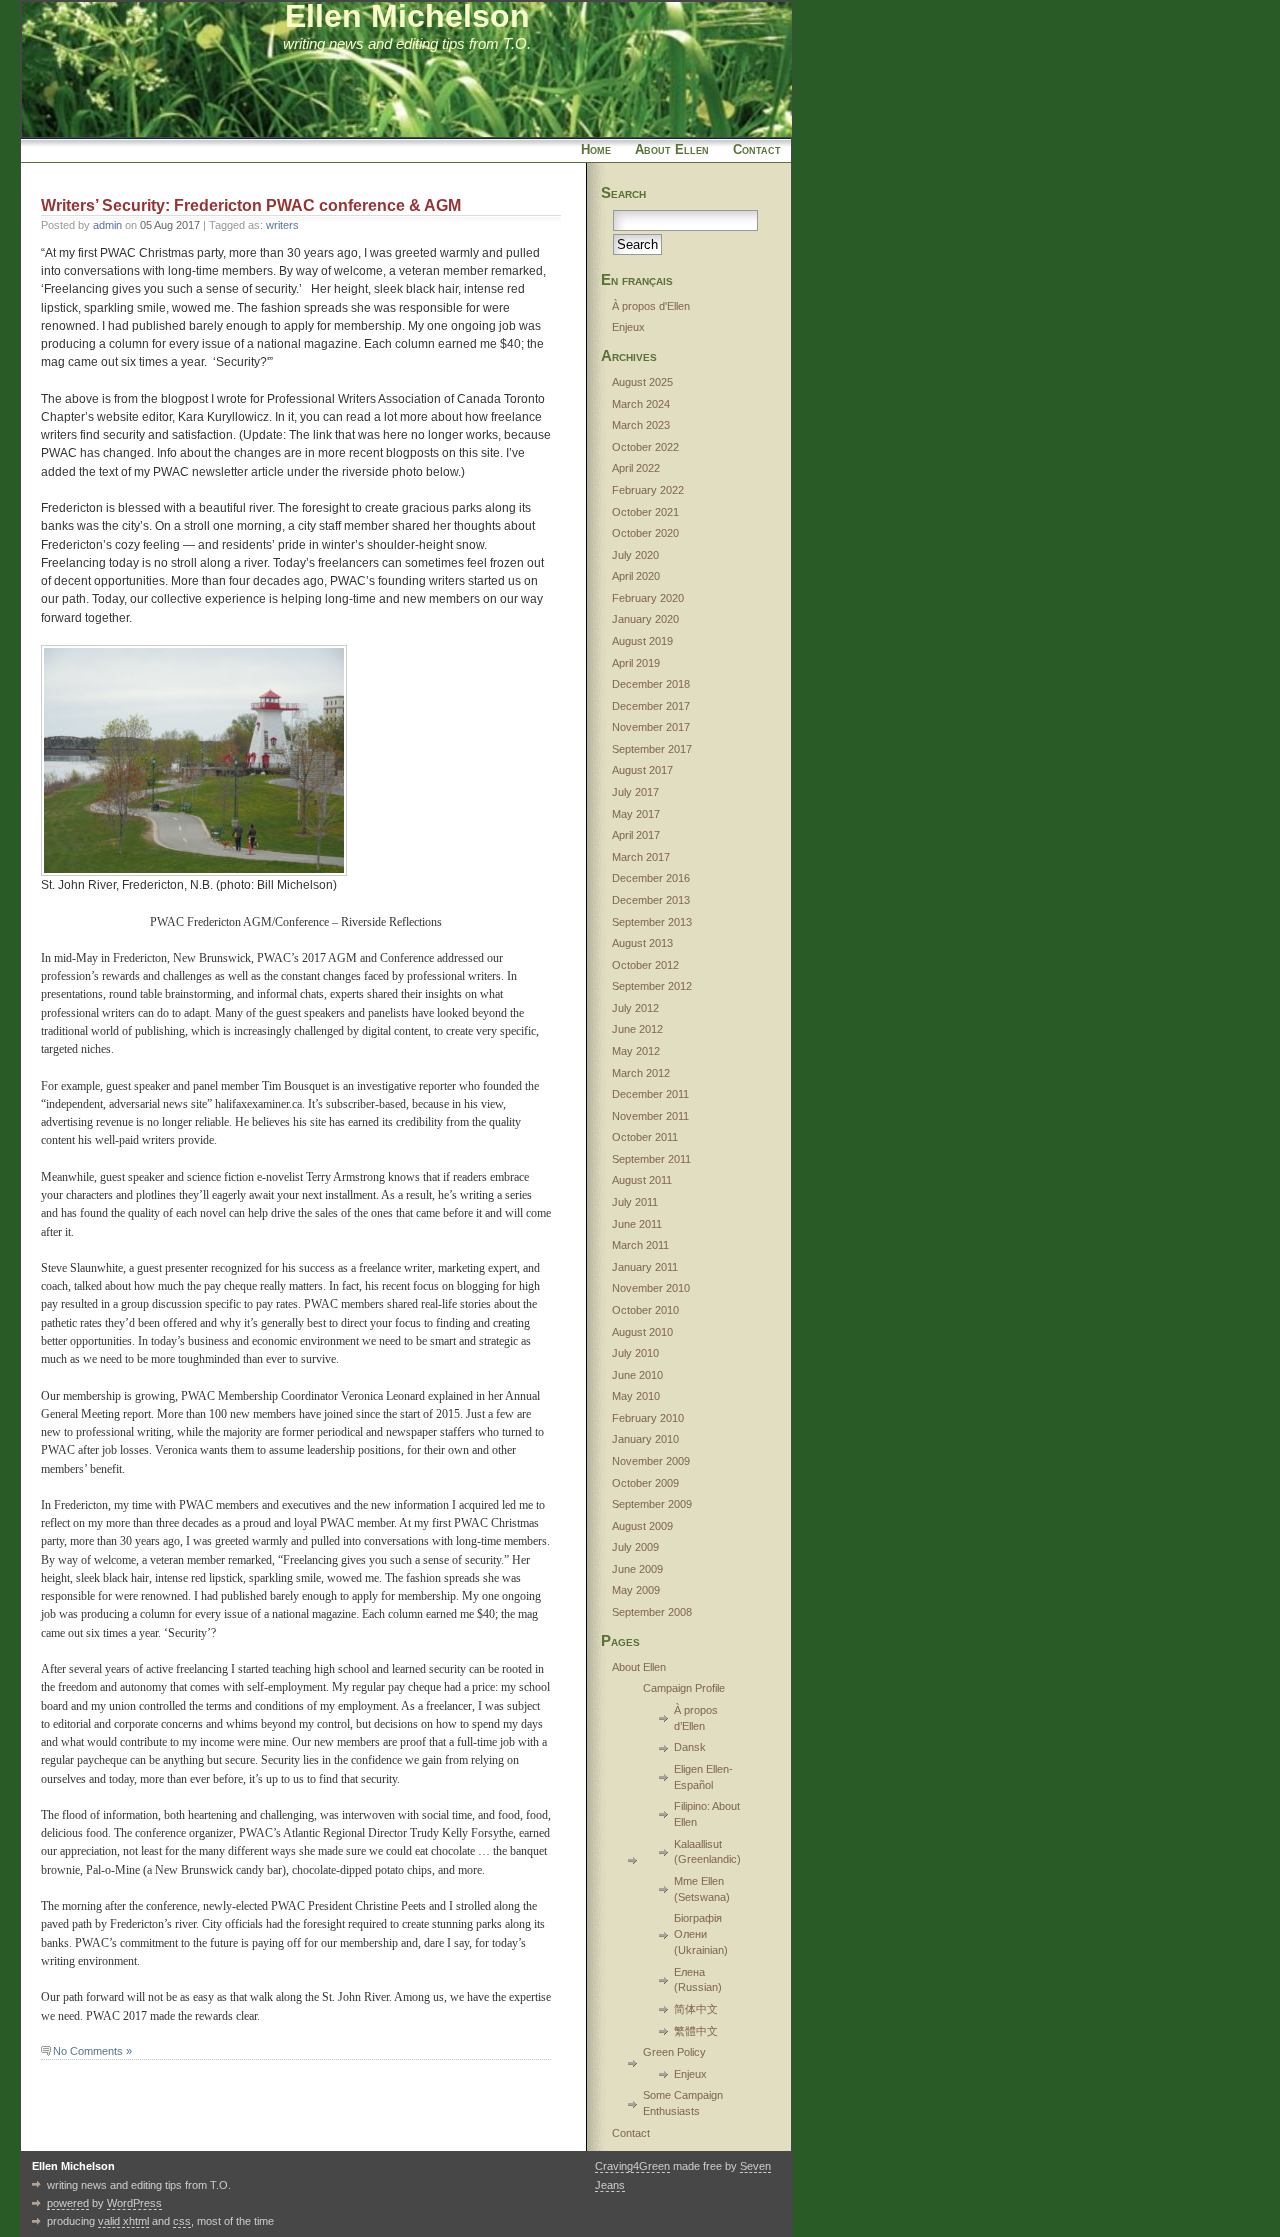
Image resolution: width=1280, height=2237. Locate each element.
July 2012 (635, 1008)
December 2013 (651, 900)
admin (107, 225)
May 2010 (636, 1396)
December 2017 (651, 706)
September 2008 (652, 1612)
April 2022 (636, 468)
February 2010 (648, 1418)
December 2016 (651, 878)
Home (596, 149)
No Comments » (92, 2051)
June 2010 (637, 1375)
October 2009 (645, 1483)
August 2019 (642, 641)
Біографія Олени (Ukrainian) (701, 1934)
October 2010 (645, 1310)
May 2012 (636, 1051)
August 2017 (642, 770)
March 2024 (641, 404)
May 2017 (636, 814)
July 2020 (635, 555)
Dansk (690, 1747)
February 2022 (648, 490)
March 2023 (641, 425)
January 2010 (645, 1439)
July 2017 (635, 792)
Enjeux (628, 327)
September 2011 (651, 1159)
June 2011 (637, 1224)
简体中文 (696, 2009)
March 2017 (641, 857)
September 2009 (652, 1504)
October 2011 (645, 1137)
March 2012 (641, 1073)
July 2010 (635, 1353)
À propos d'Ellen (651, 306)
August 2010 (642, 1332)
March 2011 (640, 1245)
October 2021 (645, 512)
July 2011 (635, 1202)
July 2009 (635, 1547)
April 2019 (636, 663)
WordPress (134, 2203)
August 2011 (642, 1180)
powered (68, 2203)
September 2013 (652, 922)
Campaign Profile (684, 1688)
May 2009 (636, 1590)
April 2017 (636, 835)
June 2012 (637, 1029)
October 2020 (645, 533)
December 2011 (650, 1094)
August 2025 (642, 382)
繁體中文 (696, 2031)
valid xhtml (123, 2221)
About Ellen (672, 149)
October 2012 (645, 965)
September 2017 (652, 749)
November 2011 (650, 1116)
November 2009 (651, 1461)
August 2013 (642, 943)
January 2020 (645, 619)
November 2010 (651, 1288)
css (182, 2221)
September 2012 (652, 986)
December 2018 (651, 684)
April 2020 (636, 576)
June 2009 (637, 1569)
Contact (757, 149)
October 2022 (645, 447)
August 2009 (642, 1526)
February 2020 (648, 598)
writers (282, 225)
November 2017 (651, 727)
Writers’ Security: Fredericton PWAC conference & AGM (251, 205)
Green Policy (674, 2052)
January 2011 (645, 1267)
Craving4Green (632, 2166)
